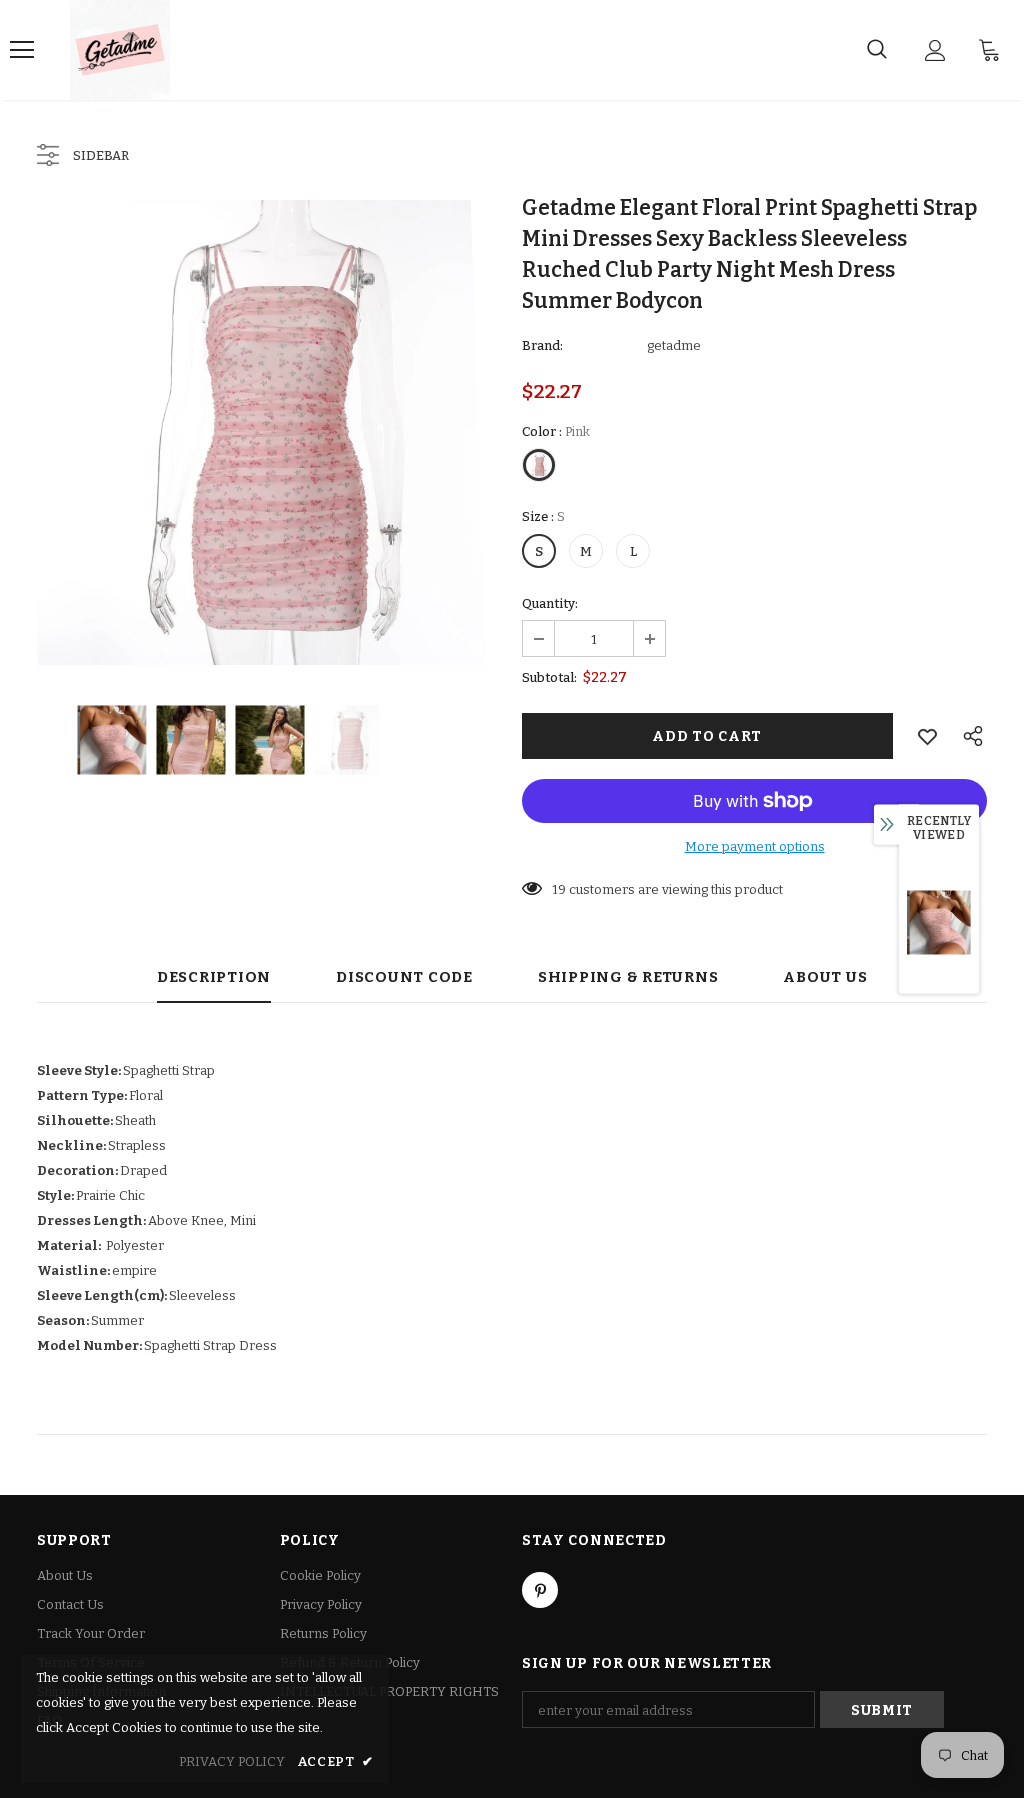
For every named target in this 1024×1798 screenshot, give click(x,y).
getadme (674, 345)
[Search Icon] (877, 50)
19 (559, 889)
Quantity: (550, 603)
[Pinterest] (540, 1590)
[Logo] (120, 50)
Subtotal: (549, 677)
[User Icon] (935, 50)
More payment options (755, 846)
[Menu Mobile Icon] (22, 50)
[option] (269, 432)
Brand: (542, 345)
